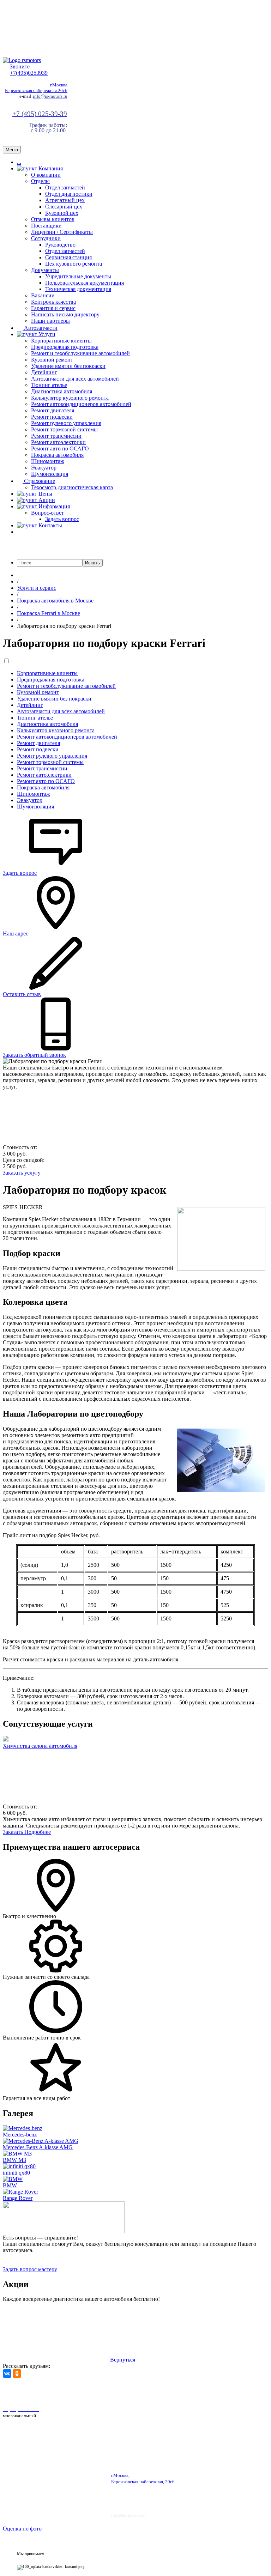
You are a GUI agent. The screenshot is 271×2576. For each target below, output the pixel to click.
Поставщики (46, 226)
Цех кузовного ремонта (74, 264)
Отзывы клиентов (53, 219)
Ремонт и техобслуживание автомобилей (80, 353)
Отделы (40, 181)
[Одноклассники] (17, 2374)
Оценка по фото (22, 2529)
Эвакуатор (44, 468)
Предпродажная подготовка (65, 347)
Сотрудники (46, 238)
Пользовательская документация (85, 283)
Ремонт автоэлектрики (58, 442)
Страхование (39, 481)
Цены (45, 494)
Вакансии (43, 295)
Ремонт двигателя (53, 410)
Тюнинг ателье (49, 385)
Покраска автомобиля (57, 455)
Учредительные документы (78, 276)
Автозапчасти (40, 328)
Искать (92, 563)
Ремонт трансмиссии (56, 436)
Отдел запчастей (65, 187)
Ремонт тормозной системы (64, 429)
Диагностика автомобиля (62, 391)
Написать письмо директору (65, 314)
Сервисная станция (68, 257)
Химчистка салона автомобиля (40, 1746)
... (19, 162)
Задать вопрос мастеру (30, 2269)
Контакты (50, 525)
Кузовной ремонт (52, 360)
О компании (46, 175)
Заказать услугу (22, 1173)
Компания (50, 168)
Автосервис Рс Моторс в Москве (200, 2391)
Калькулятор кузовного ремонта (70, 398)
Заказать (14, 1832)
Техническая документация (78, 289)
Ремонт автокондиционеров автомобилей (81, 404)
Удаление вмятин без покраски (68, 366)
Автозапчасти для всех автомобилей (75, 379)
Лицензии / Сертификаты (62, 232)
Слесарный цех (64, 207)
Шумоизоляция (50, 474)
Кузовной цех (62, 213)
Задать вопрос (62, 519)
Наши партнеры (50, 321)
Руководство (60, 245)
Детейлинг (44, 372)
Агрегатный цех (65, 200)
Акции (46, 500)
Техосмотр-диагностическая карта (72, 487)
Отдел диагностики (69, 194)
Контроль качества (53, 302)
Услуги (46, 334)
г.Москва (59, 85)
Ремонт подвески (52, 417)
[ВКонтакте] (7, 2374)
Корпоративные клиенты (61, 341)
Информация (53, 506)
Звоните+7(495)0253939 (29, 70)
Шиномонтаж (48, 461)
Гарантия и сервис (53, 308)
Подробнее (38, 1832)
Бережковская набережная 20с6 (36, 90)
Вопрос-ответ (47, 513)
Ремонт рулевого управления (66, 423)
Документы (45, 270)
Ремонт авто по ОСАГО (60, 448)
